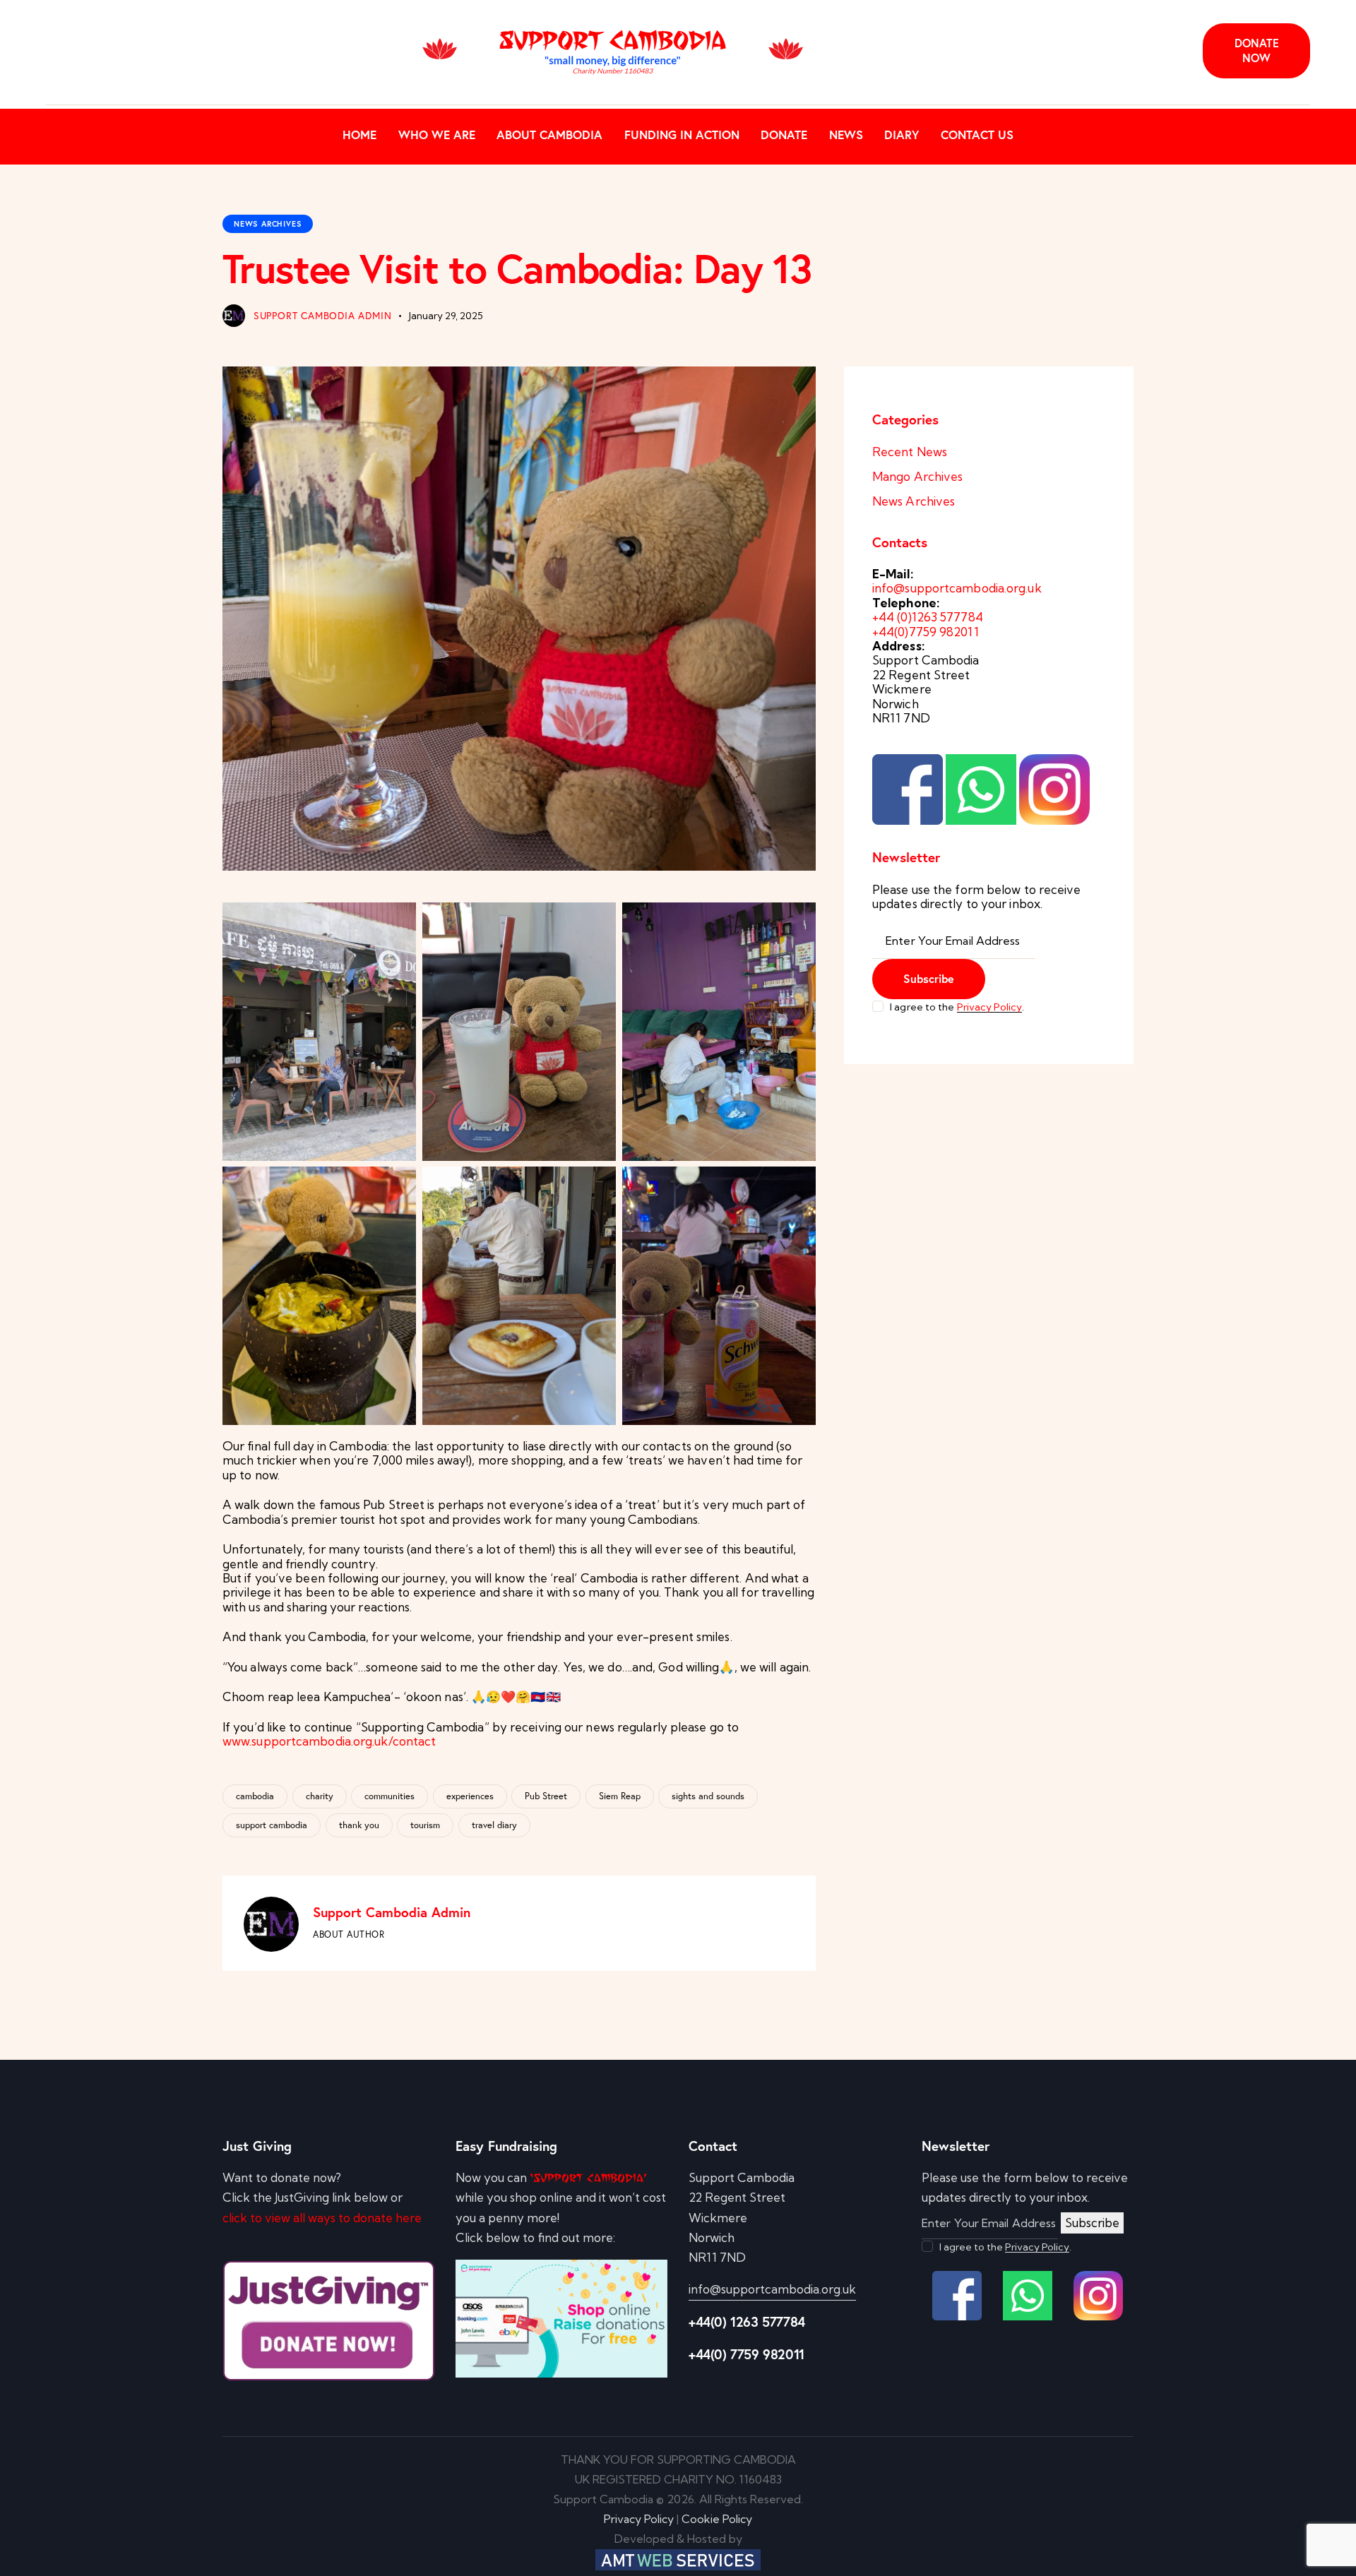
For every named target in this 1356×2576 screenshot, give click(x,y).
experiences (470, 1796)
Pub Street (546, 1796)
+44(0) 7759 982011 (747, 2354)
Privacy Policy (989, 1007)
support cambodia (272, 1825)
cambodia (255, 1796)
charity (320, 1796)
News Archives (268, 224)
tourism (425, 1825)
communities (389, 1796)
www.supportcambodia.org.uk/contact (329, 1741)
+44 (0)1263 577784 (928, 617)
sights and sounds (708, 1796)
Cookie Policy (717, 2519)
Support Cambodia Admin (392, 1912)
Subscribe (929, 978)
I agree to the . (957, 1007)
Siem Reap (620, 1796)
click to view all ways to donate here (322, 2218)
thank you (359, 1825)
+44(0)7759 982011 (926, 632)
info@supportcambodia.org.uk (957, 588)
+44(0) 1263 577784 (747, 2321)
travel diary (494, 1825)
